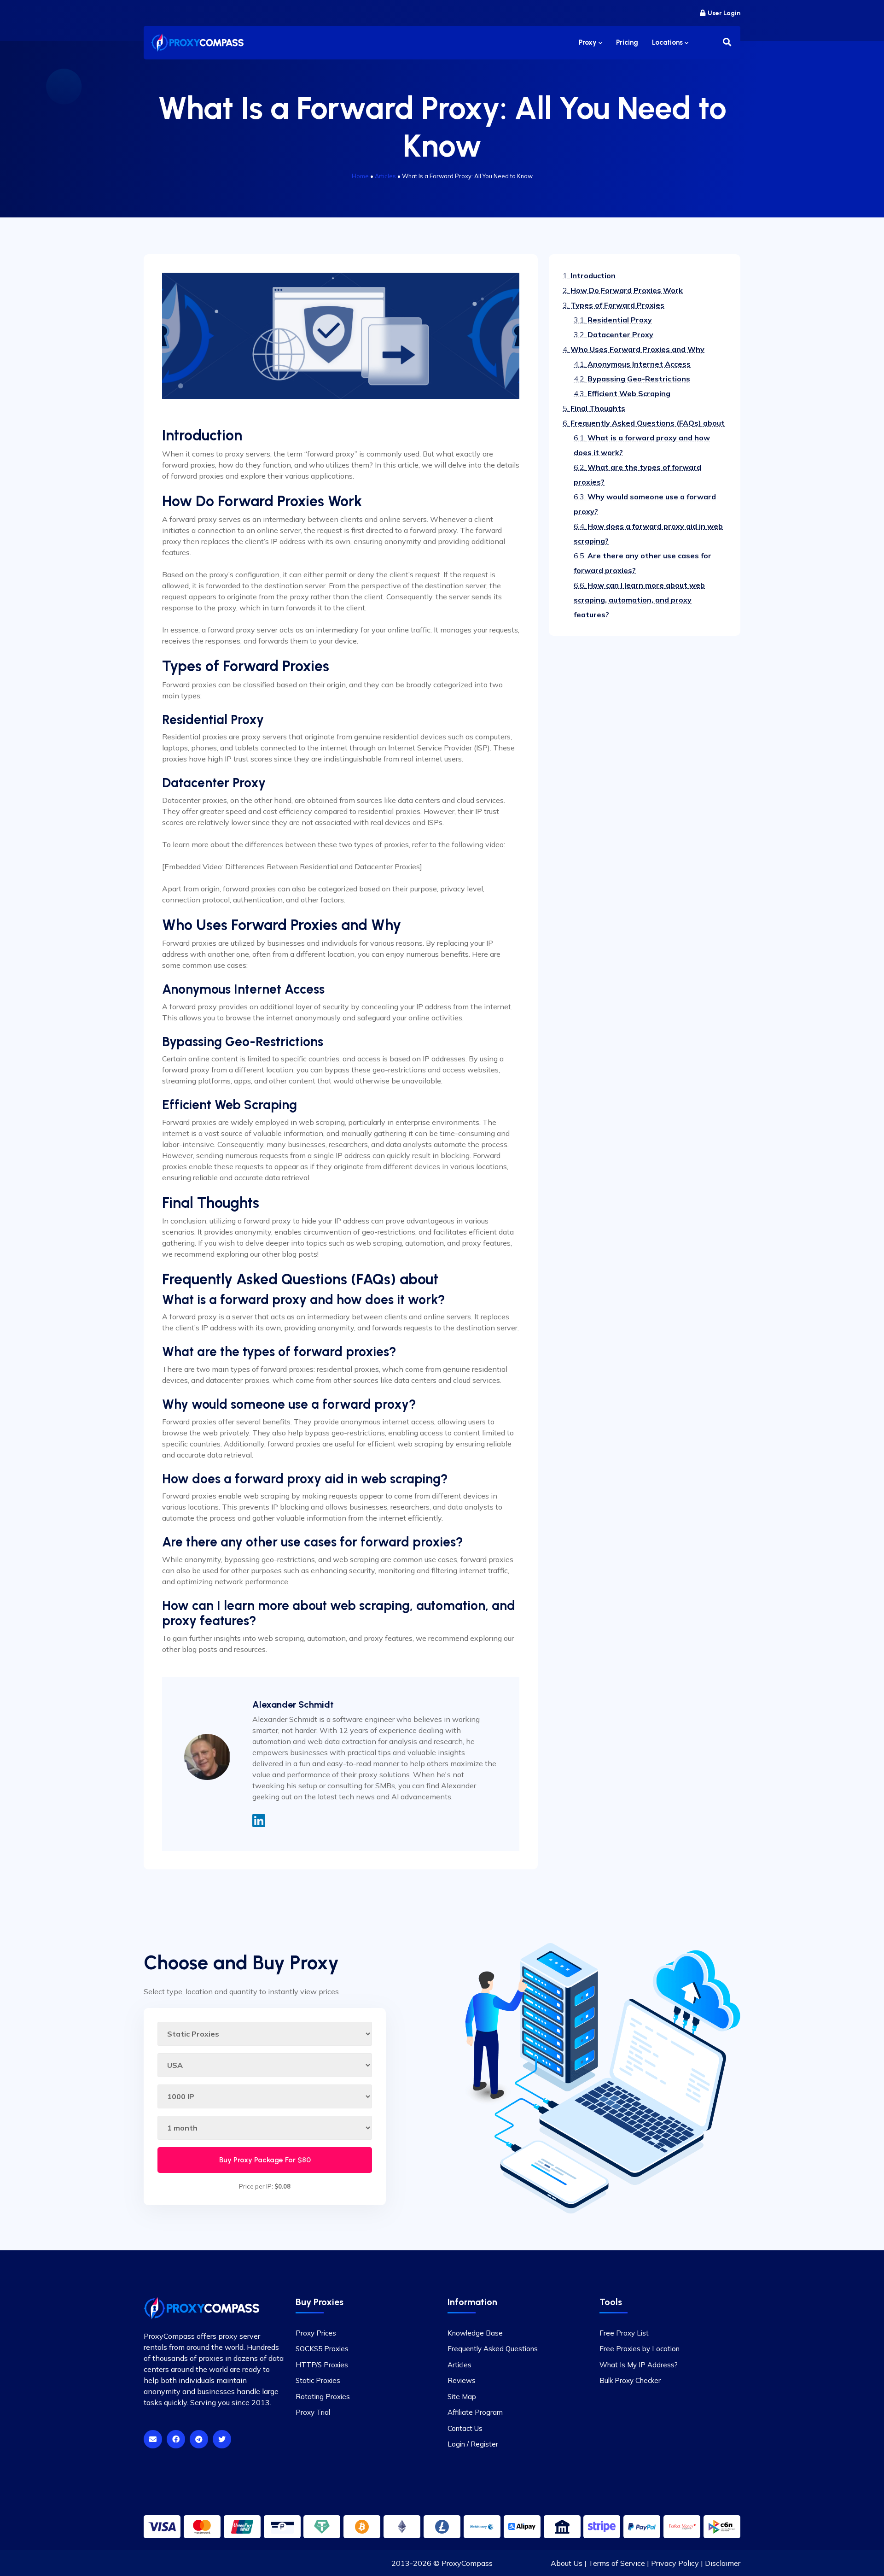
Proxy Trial (313, 2412)
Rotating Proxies (323, 2397)
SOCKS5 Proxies (322, 2349)
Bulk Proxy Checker (630, 2380)
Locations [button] (668, 42)
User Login (724, 13)
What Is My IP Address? (639, 2365)
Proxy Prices (316, 2333)
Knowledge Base (475, 2333)
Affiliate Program (475, 2412)
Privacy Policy (675, 2563)
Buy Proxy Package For (265, 2160)
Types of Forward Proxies (614, 305)
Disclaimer (723, 2563)
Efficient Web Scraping (622, 393)
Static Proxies (318, 2380)
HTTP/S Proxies (322, 2365)
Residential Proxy (613, 320)
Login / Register (473, 2444)
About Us (567, 2563)
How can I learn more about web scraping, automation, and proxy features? (639, 600)
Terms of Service (617, 2563)
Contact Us (465, 2428)
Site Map (462, 2397)
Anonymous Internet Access (632, 364)
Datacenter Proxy (614, 334)
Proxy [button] (589, 42)
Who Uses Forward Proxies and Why (634, 349)
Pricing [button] (627, 42)
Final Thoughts (594, 408)
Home (360, 176)
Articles (385, 176)
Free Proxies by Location (640, 2349)
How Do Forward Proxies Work (623, 290)
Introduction (589, 275)
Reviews (462, 2380)
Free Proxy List (624, 2333)
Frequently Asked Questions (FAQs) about (644, 423)
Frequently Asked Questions (493, 2349)
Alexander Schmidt (293, 1704)
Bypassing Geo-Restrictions (632, 379)
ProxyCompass (467, 2563)
